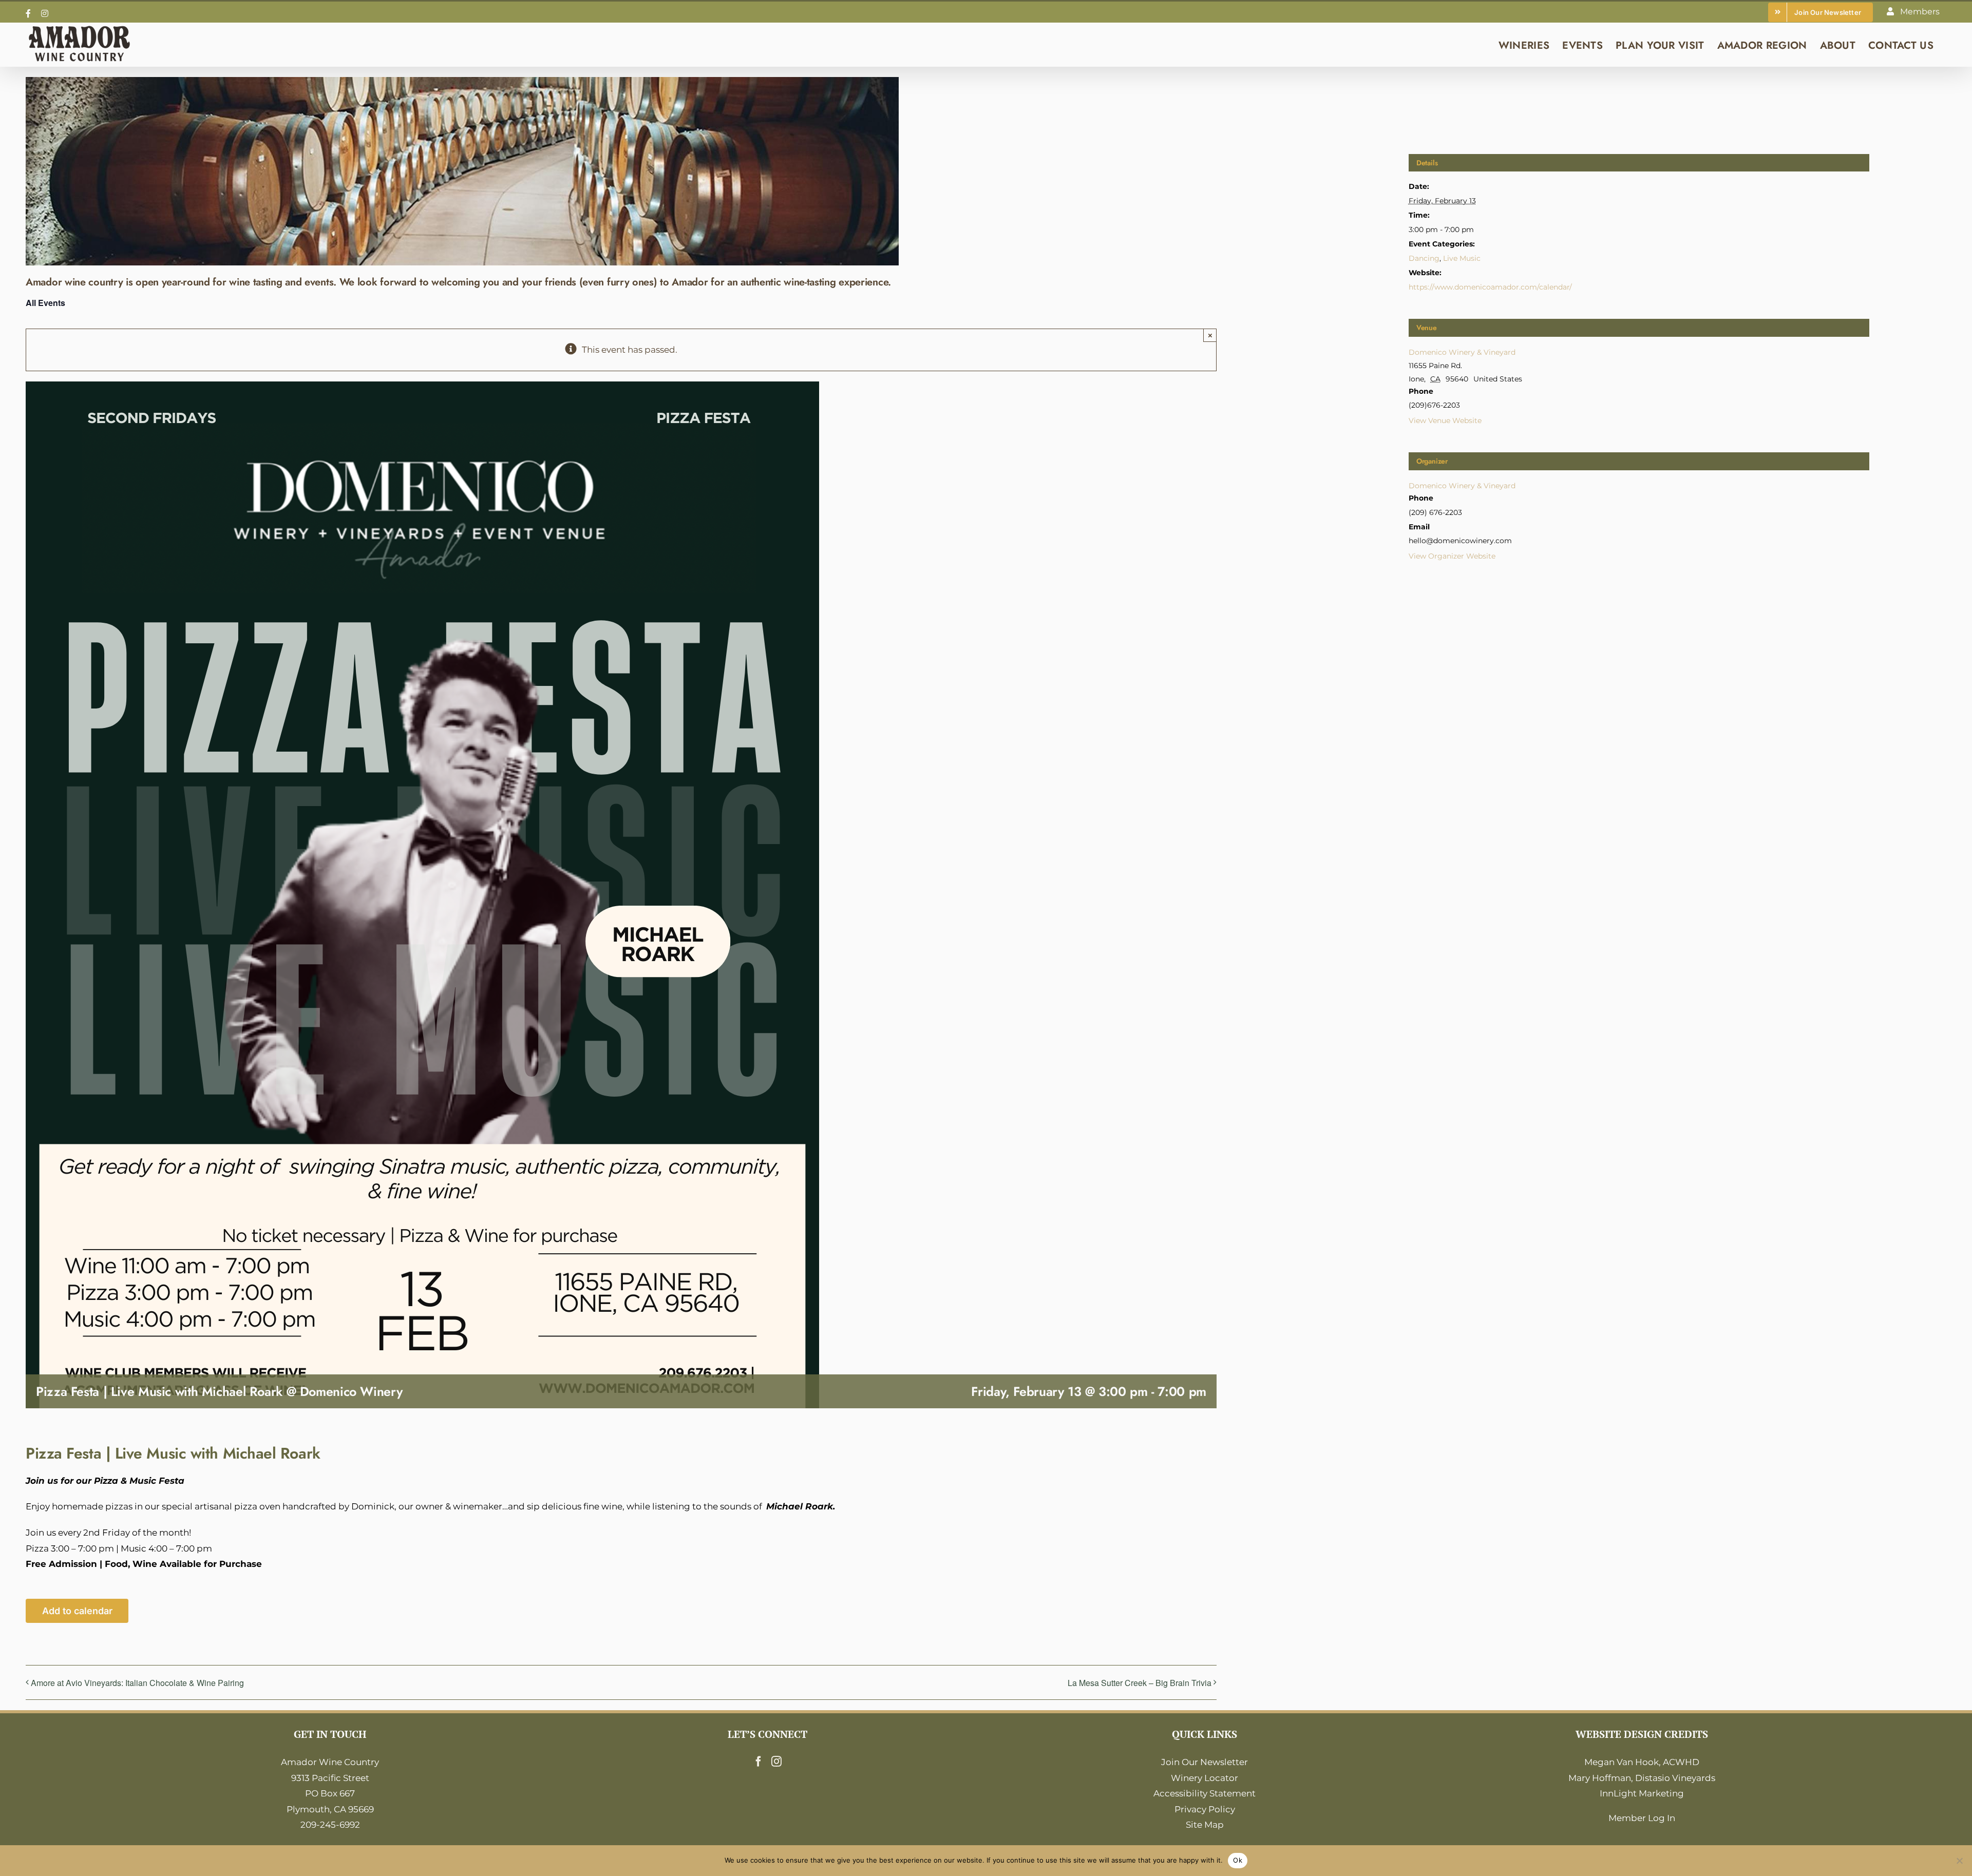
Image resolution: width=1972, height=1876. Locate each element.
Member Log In (1642, 1818)
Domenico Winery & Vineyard (1462, 352)
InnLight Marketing (1642, 1793)
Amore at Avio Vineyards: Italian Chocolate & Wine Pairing (137, 1683)
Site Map (1205, 1825)
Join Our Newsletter (1205, 1762)
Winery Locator (1205, 1778)
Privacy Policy (1205, 1809)
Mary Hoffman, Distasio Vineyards (1642, 1778)
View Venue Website (1445, 420)
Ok (1238, 1860)
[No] (1959, 1861)
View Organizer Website (1452, 556)
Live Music (1462, 258)
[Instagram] (776, 1762)
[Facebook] (759, 1762)
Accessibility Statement (1205, 1793)
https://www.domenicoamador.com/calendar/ (1490, 287)
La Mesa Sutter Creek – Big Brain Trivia (1140, 1683)
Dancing (1424, 258)
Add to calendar (77, 1611)
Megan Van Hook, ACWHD (1642, 1762)
